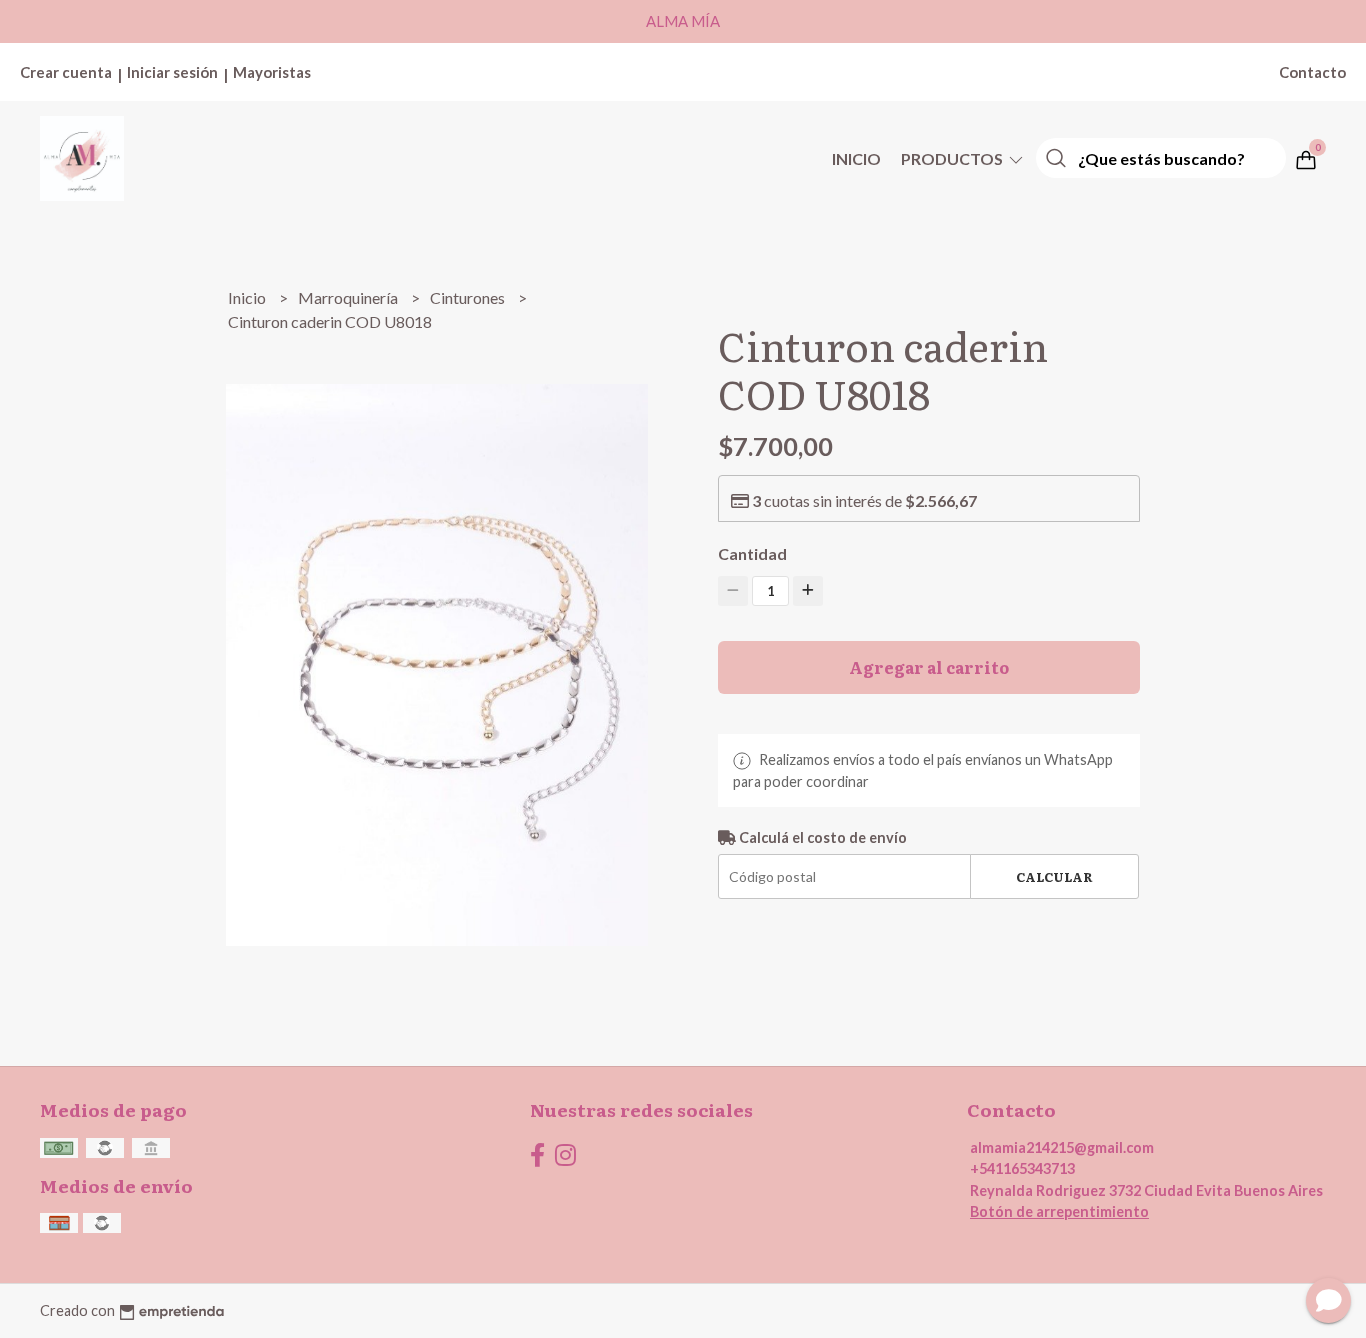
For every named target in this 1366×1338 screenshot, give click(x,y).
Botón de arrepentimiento (1059, 1211)
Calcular (1054, 876)
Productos (953, 158)
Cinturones (469, 297)
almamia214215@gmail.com (1062, 1147)
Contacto (1312, 72)
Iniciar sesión (172, 72)
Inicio (856, 158)
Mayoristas (272, 72)
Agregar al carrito (929, 667)
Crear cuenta (66, 72)
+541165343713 (1022, 1168)
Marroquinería (349, 297)
